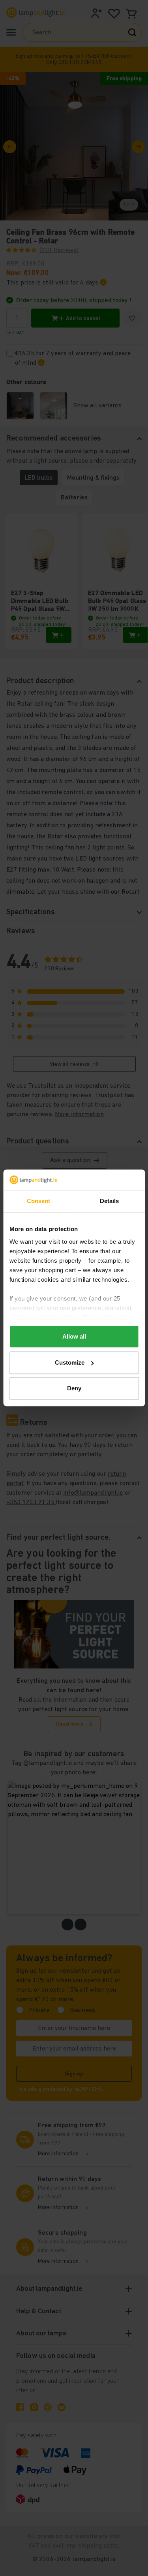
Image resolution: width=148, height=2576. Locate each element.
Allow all (74, 1337)
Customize (70, 1362)
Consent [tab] (39, 1201)
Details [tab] (110, 1201)
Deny (74, 1389)
